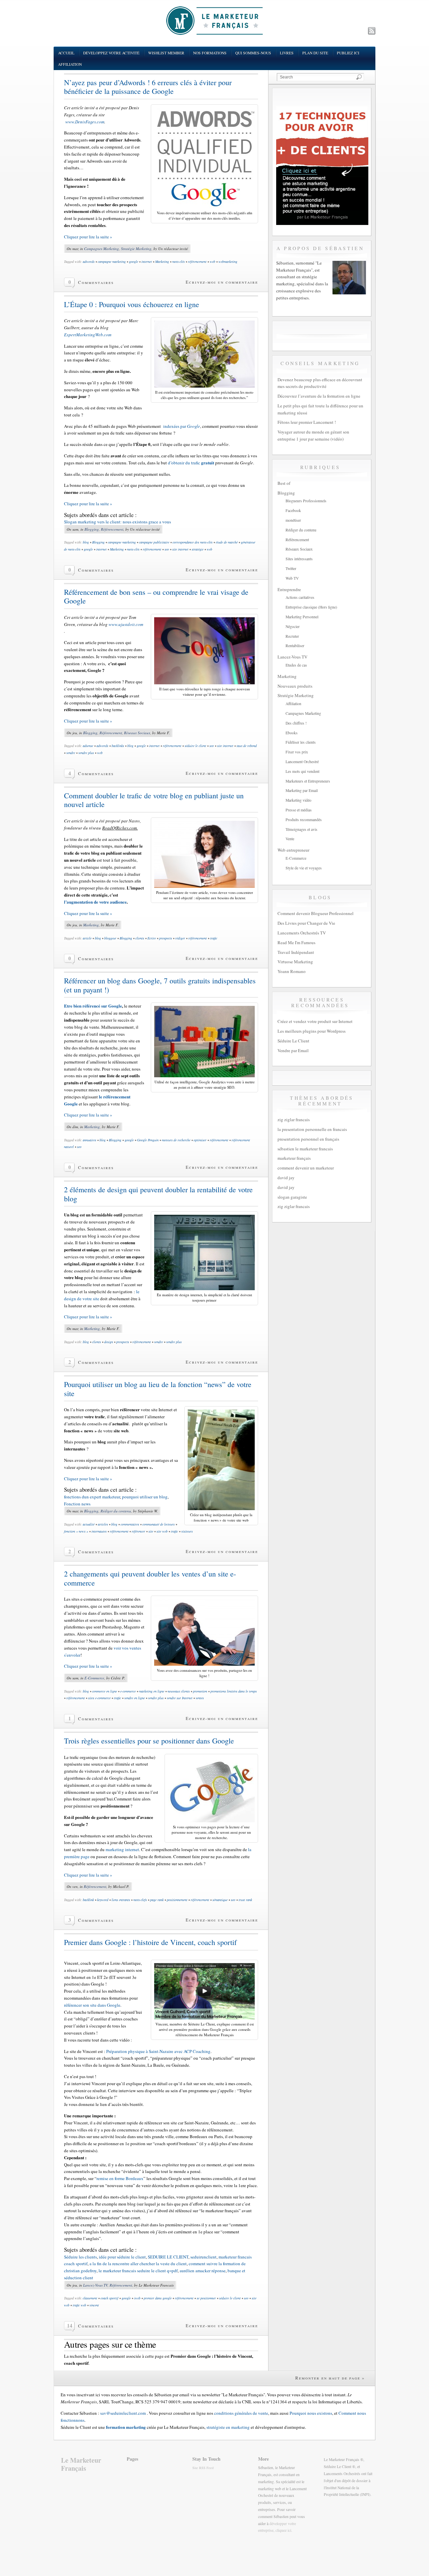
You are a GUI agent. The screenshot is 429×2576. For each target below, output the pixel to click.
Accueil (66, 53)
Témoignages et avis (301, 829)
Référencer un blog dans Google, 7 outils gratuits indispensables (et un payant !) (160, 985)
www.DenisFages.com (84, 122)
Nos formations (210, 53)
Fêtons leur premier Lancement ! (307, 422)
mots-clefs (140, 1900)
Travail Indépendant (296, 952)
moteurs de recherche (176, 1140)
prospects (166, 938)
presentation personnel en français (308, 1139)
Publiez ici (348, 53)
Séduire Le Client (293, 1041)
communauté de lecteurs (159, 1524)
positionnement (177, 1900)
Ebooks (292, 733)
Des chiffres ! (296, 723)
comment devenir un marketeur (306, 1168)
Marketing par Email (302, 790)
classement (90, 2298)
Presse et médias (299, 810)
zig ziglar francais (294, 1120)
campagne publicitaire (154, 542)
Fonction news (77, 1504)
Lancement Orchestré (302, 762)
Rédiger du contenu (116, 1511)
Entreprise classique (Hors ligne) (311, 607)
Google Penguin (148, 1140)
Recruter (292, 636)
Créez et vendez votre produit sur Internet (315, 1021)
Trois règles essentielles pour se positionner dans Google (149, 1741)
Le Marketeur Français (81, 2464)
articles (103, 1524)
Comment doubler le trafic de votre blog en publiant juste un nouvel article (154, 800)
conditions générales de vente (241, 2413)
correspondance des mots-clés (193, 542)
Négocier (293, 626)
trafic (214, 938)
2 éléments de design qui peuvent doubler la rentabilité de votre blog (158, 1194)
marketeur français (294, 1158)
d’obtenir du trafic (191, 463)
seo (167, 549)
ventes (200, 1698)
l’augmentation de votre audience (95, 902)
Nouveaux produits (295, 686)
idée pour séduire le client (122, 2257)
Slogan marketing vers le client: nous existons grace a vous (117, 522)
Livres (287, 53)
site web (162, 1531)
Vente (290, 839)
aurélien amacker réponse (203, 2271)
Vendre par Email (293, 1050)
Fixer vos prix (297, 752)
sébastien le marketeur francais (305, 1149)
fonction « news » (76, 1531)
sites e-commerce (99, 1698)
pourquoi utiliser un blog (145, 1497)
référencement (197, 262)
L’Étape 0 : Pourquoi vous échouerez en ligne (132, 304)
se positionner (206, 2298)
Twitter (291, 568)
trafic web (79, 2305)
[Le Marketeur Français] (214, 20)
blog (86, 542)
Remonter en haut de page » (330, 2378)
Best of (284, 483)
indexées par (182, 426)
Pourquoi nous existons (311, 2413)
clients (140, 938)
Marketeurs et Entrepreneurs (308, 781)
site (151, 1531)
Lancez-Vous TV (95, 2285)
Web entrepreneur (293, 850)
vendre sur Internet (180, 1698)
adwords (89, 262)
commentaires (130, 1524)
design (109, 1342)
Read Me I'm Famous (296, 942)
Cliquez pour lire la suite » (88, 237)
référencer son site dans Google (92, 2005)
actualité (89, 1524)
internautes (99, 1531)
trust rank (245, 1900)
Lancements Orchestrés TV (302, 933)
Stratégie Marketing (136, 249)
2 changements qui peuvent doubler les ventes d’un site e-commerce (150, 1578)
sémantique (220, 1900)
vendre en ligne (135, 1698)
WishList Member (166, 53)
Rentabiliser (295, 646)
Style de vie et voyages (304, 868)
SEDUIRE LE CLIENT (168, 2257)
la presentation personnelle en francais (312, 1129)
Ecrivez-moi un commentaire (222, 282)
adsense (88, 746)
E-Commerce (94, 1678)
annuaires (89, 1140)
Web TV (292, 578)
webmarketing (228, 262)
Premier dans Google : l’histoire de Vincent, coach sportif (150, 1942)
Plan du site (315, 53)
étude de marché (227, 542)
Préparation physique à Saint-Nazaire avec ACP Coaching (158, 2051)
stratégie (198, 549)
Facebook (293, 510)
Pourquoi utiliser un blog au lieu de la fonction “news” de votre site (158, 1389)
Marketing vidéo (298, 800)
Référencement (112, 529)
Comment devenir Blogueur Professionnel (316, 913)
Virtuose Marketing (295, 962)
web (212, 262)
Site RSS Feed (203, 2468)
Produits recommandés (304, 820)
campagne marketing (112, 262)
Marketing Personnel (302, 617)
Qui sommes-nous (253, 53)
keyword (103, 1900)
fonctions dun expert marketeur (92, 1497)
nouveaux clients (179, 1691)
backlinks (118, 746)
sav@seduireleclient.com (123, 2413)
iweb (137, 2298)
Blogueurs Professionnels (306, 501)
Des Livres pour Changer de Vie (306, 923)
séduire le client (195, 746)
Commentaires (96, 282)
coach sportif (109, 2298)
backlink (88, 1900)
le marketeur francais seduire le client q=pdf (138, 2271)
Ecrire (152, 938)
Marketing (162, 262)
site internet (180, 549)
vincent (94, 2305)
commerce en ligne (105, 1691)
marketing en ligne (152, 1691)
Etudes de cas (296, 665)
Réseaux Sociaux (137, 733)
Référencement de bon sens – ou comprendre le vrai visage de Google (156, 596)
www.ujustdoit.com (125, 624)
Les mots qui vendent (302, 771)
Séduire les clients (80, 2257)
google (134, 262)
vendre (71, 753)
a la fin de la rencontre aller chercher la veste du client (138, 2264)
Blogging (92, 529)
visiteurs (187, 1531)
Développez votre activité (111, 53)
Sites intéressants (299, 559)
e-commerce (128, 1691)
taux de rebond (247, 746)
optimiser (200, 1140)
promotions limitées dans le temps (234, 1691)
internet (147, 262)
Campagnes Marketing (102, 249)
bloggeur (110, 938)
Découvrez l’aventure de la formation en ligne (319, 396)
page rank (157, 1900)
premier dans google (158, 2298)
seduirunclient (203, 2257)
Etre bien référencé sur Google (93, 1006)
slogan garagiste (292, 1197)
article (87, 938)
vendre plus (86, 753)
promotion (200, 1691)
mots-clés (178, 262)
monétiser (293, 520)
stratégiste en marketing (228, 2427)
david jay (286, 1178)
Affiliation (70, 64)
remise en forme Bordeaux (120, 2178)
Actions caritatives (300, 597)
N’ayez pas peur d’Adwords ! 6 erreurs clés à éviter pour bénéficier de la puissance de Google (148, 87)
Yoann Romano (292, 971)
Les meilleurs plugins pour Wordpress (312, 1031)
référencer (138, 1531)
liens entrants (121, 1900)
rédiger (180, 938)
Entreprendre (289, 589)
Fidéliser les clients (301, 742)
